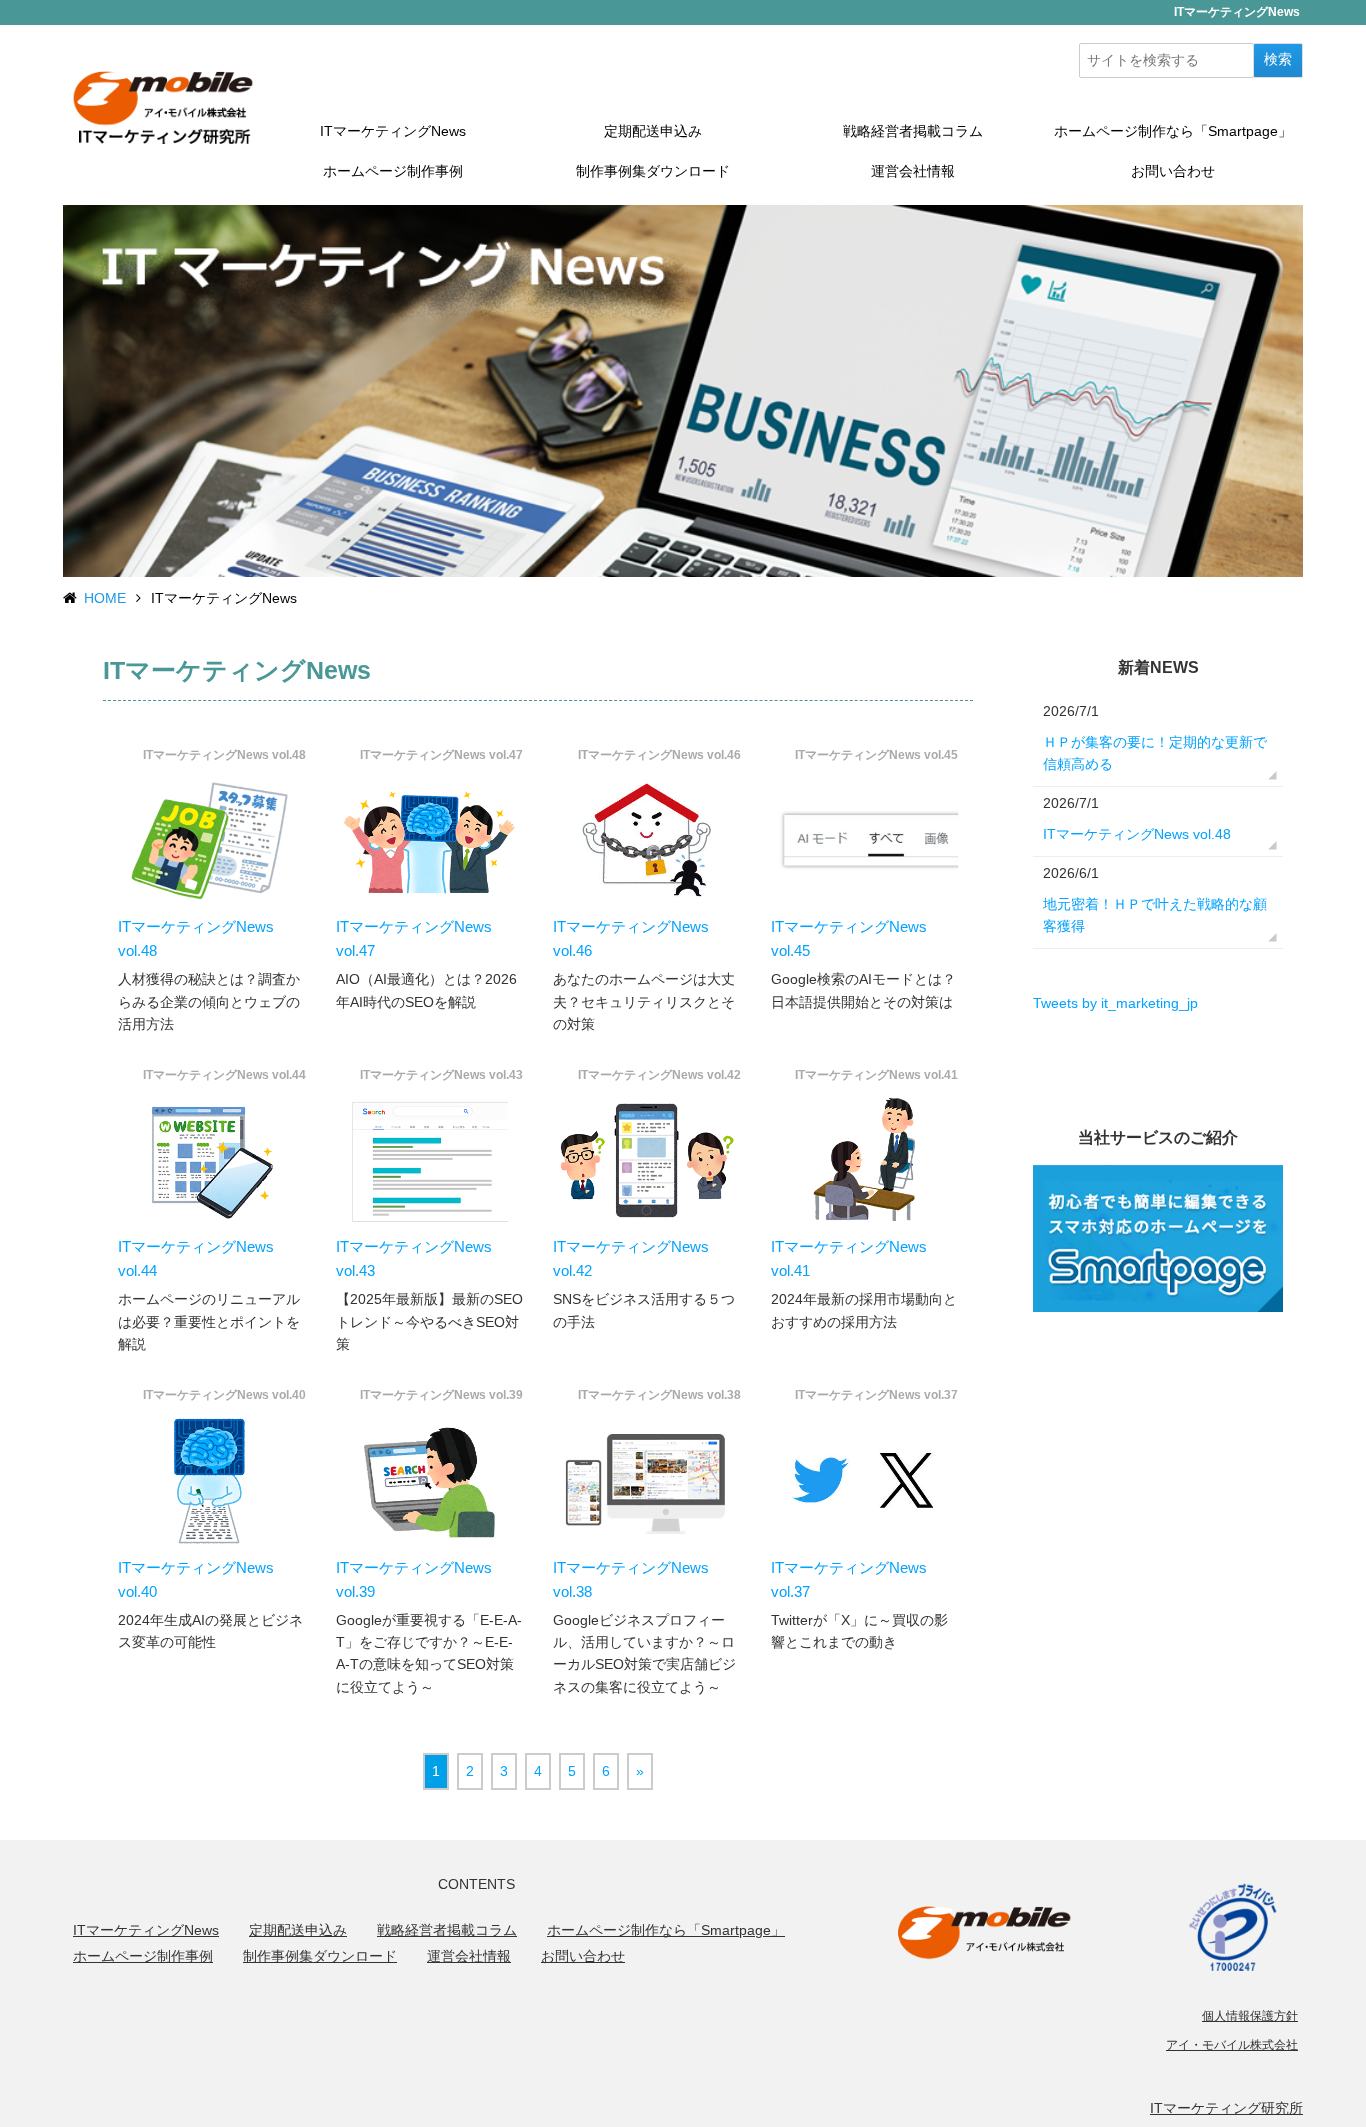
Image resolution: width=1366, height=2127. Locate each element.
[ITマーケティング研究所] (163, 106)
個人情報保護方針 (1250, 2016)
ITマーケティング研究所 (1226, 2108)
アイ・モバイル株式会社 (1232, 2045)
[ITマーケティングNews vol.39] (430, 1480)
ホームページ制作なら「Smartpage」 (1173, 131)
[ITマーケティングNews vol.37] (865, 1480)
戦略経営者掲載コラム (913, 131)
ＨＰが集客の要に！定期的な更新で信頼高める (1155, 753)
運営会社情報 (913, 171)
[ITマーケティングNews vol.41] (865, 1160)
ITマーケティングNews (393, 131)
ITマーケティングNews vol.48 (1137, 834)
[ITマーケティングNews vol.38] (647, 1480)
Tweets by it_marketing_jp (1115, 1003)
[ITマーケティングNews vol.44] (212, 1160)
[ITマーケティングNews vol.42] (647, 1160)
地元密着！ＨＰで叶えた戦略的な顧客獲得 (1155, 915)
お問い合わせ (1173, 171)
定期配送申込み (653, 131)
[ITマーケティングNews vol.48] (212, 840)
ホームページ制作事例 (393, 171)
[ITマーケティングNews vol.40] (212, 1480)
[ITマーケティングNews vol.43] (430, 1160)
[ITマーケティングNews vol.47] (430, 840)
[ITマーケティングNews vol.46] (647, 840)
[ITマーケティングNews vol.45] (865, 840)
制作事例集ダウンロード (653, 171)
